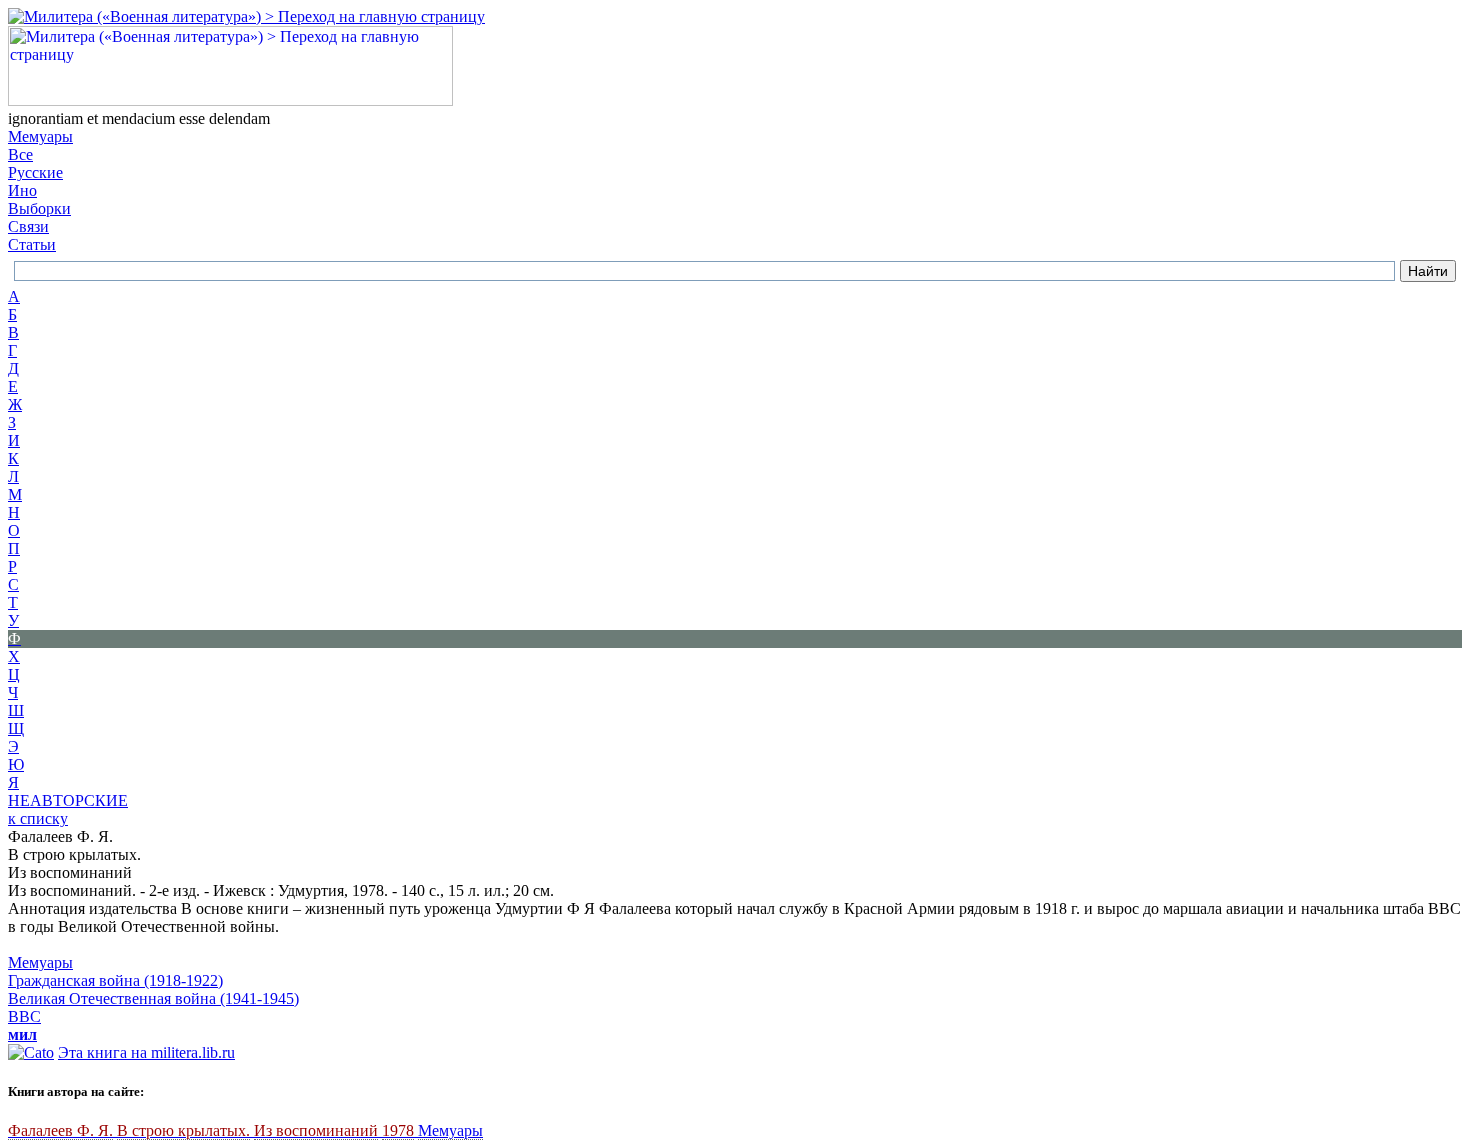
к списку (38, 818)
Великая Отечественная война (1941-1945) (153, 998)
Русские (35, 172)
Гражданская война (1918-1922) (115, 980)
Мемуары (40, 136)
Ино (22, 190)
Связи (28, 226)
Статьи (32, 244)
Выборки (39, 208)
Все (20, 154)
